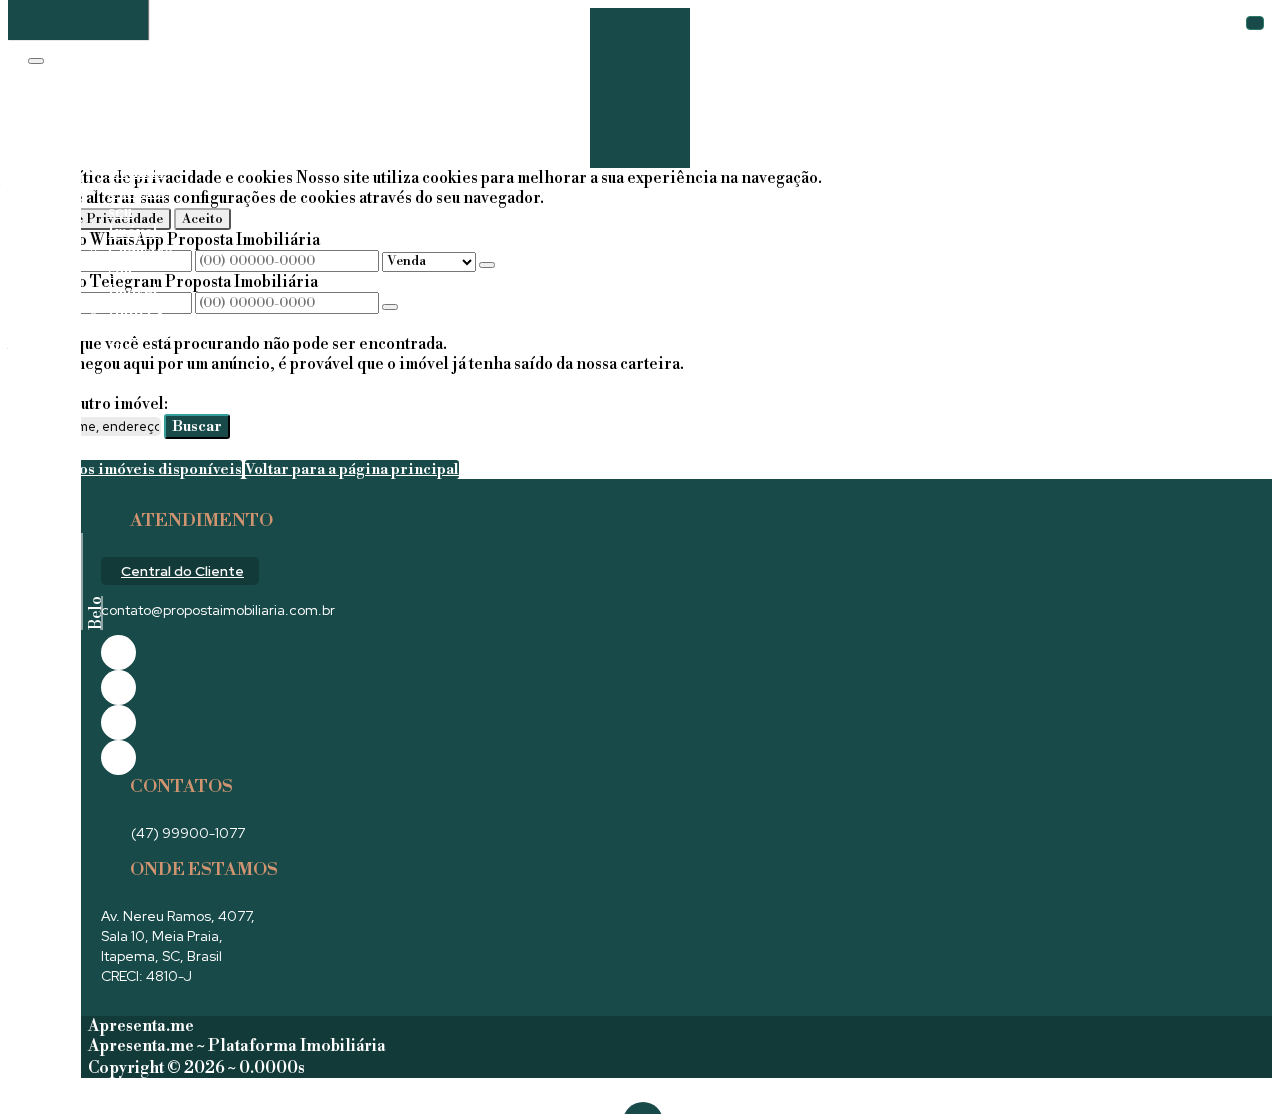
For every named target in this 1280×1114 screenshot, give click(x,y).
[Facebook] (118, 652)
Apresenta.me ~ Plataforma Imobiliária (237, 1046)
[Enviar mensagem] (487, 265)
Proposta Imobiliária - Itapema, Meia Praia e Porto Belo (56, 578)
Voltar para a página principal (352, 469)
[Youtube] (118, 687)
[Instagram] (118, 757)
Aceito (202, 219)
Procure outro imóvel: (88, 404)
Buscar (197, 426)
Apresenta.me (141, 1026)
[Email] (118, 722)
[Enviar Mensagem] (390, 307)
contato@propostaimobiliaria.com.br (218, 610)
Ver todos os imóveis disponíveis (125, 469)
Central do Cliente (182, 571)
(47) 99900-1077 (188, 833)
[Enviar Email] (640, 128)
